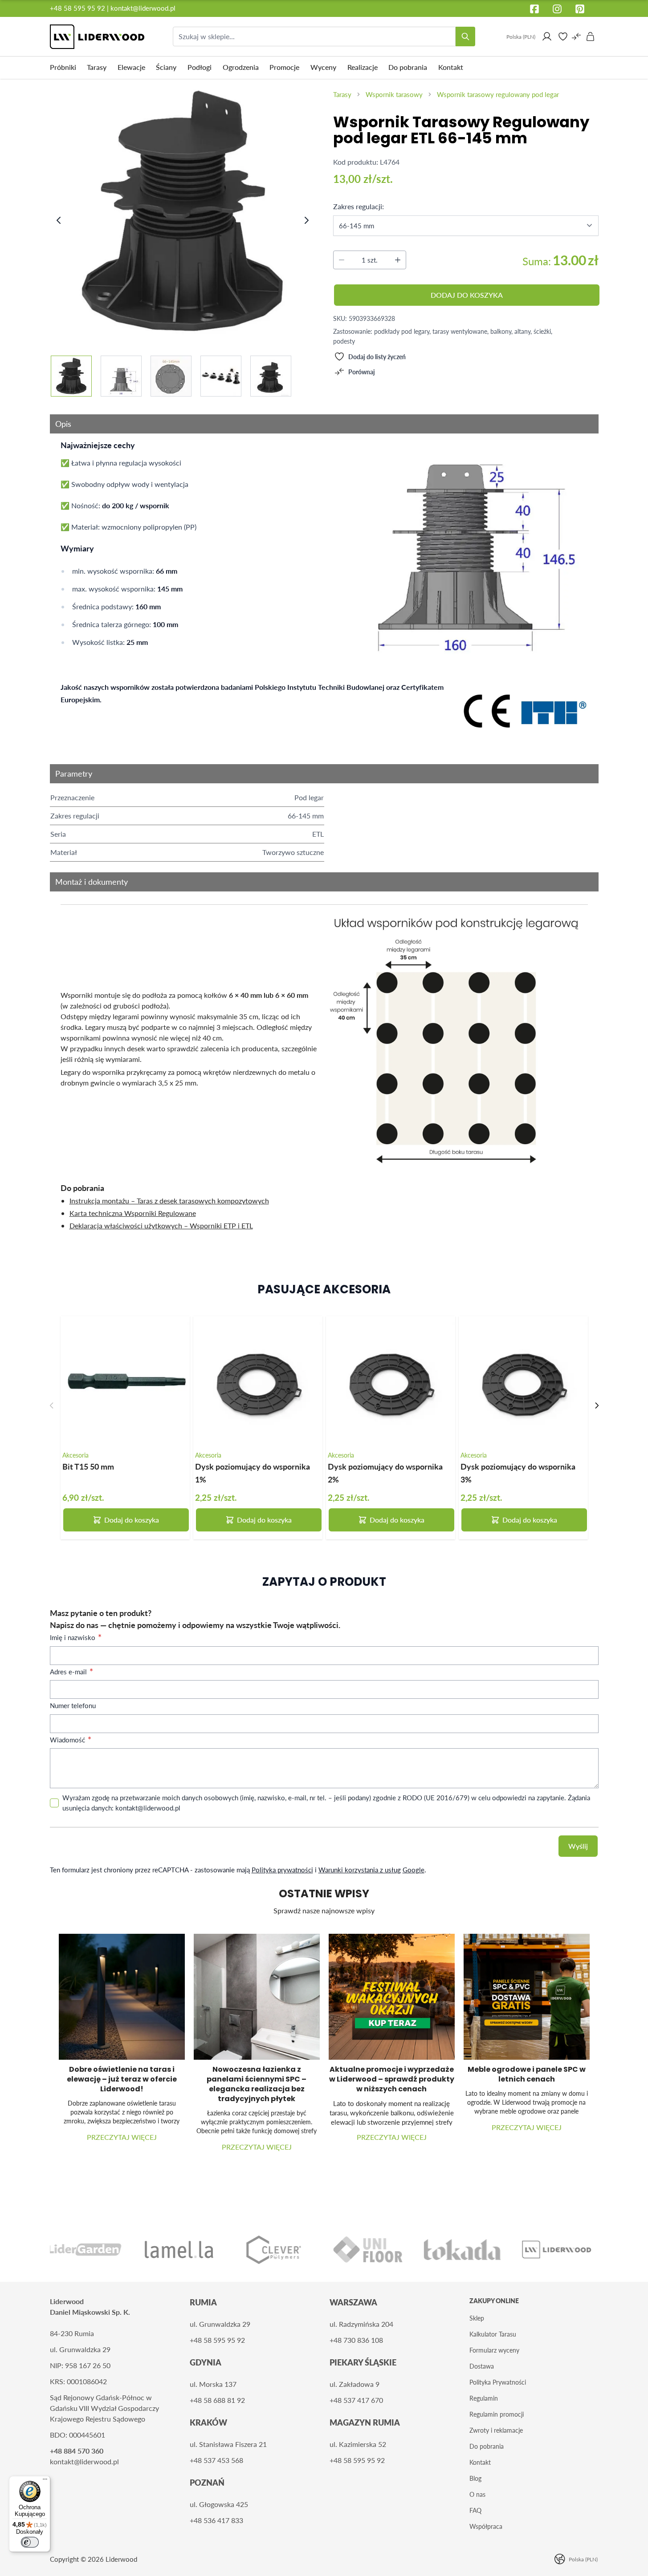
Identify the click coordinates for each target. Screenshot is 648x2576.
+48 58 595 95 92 (78, 8)
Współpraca (486, 2526)
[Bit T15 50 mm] (125, 1381)
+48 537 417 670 (356, 2400)
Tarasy (342, 94)
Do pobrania (487, 2446)
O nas (477, 2494)
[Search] (465, 36)
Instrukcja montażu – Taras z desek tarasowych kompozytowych (169, 1201)
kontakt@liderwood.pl (143, 8)
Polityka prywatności (282, 1870)
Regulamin (484, 2398)
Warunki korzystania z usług (360, 1870)
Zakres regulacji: (359, 206)
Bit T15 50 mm (88, 1466)
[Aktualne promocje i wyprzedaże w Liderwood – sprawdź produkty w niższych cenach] (392, 1997)
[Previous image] (59, 220)
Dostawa (482, 2366)
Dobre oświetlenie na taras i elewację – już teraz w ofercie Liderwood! (122, 2079)
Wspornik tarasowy (394, 94)
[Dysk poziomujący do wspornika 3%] (523, 1381)
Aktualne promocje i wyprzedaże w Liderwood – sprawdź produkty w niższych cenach (392, 2079)
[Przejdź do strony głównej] (97, 37)
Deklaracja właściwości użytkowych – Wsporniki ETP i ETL (161, 1225)
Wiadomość (68, 1740)
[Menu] (45, 2481)
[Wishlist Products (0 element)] (563, 36)
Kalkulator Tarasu (493, 2334)
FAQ (475, 2510)
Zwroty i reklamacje (496, 2430)
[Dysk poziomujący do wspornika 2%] (391, 1381)
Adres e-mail (69, 1672)
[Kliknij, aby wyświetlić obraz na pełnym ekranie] (183, 211)
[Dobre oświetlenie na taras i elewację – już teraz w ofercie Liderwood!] (122, 1997)
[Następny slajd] (597, 1405)
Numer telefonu (73, 1705)
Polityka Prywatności (498, 2382)
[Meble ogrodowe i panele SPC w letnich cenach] (527, 1997)
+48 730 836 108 (356, 2340)
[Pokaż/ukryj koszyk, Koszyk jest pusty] (591, 36)
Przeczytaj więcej (122, 2137)
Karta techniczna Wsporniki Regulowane (133, 1213)
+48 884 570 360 (77, 2451)
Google (414, 1870)
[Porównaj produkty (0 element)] (576, 36)
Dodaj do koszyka (132, 1520)
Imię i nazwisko (73, 1637)
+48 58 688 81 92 (217, 2400)
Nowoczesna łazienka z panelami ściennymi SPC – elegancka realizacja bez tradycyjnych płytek (257, 2084)
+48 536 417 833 (216, 2520)
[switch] (30, 2542)
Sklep (477, 2318)
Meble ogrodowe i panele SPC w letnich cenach (527, 2074)
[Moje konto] (547, 36)
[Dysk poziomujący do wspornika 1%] (258, 1381)
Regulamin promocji (497, 2414)
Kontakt (480, 2462)
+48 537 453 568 (216, 2460)
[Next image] (306, 220)
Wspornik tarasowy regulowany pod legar (498, 94)
